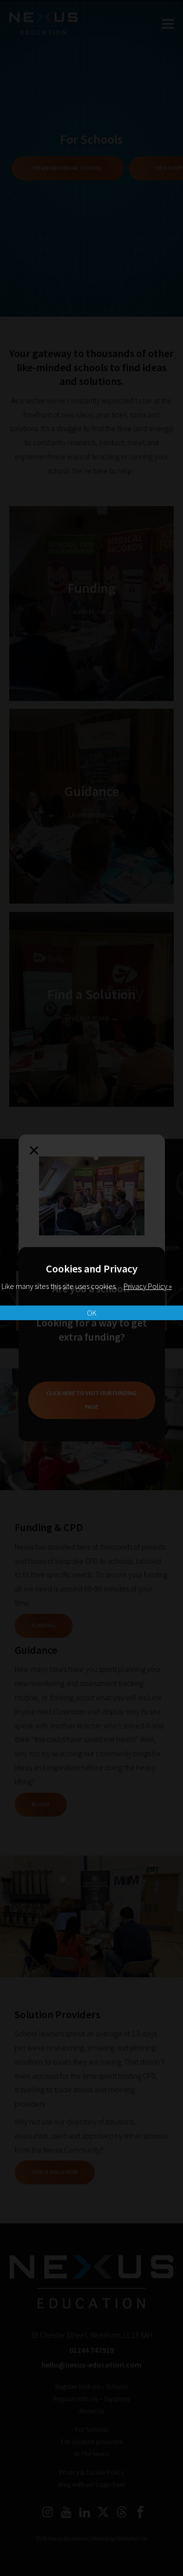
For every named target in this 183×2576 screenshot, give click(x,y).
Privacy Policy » (148, 1286)
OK (92, 1313)
